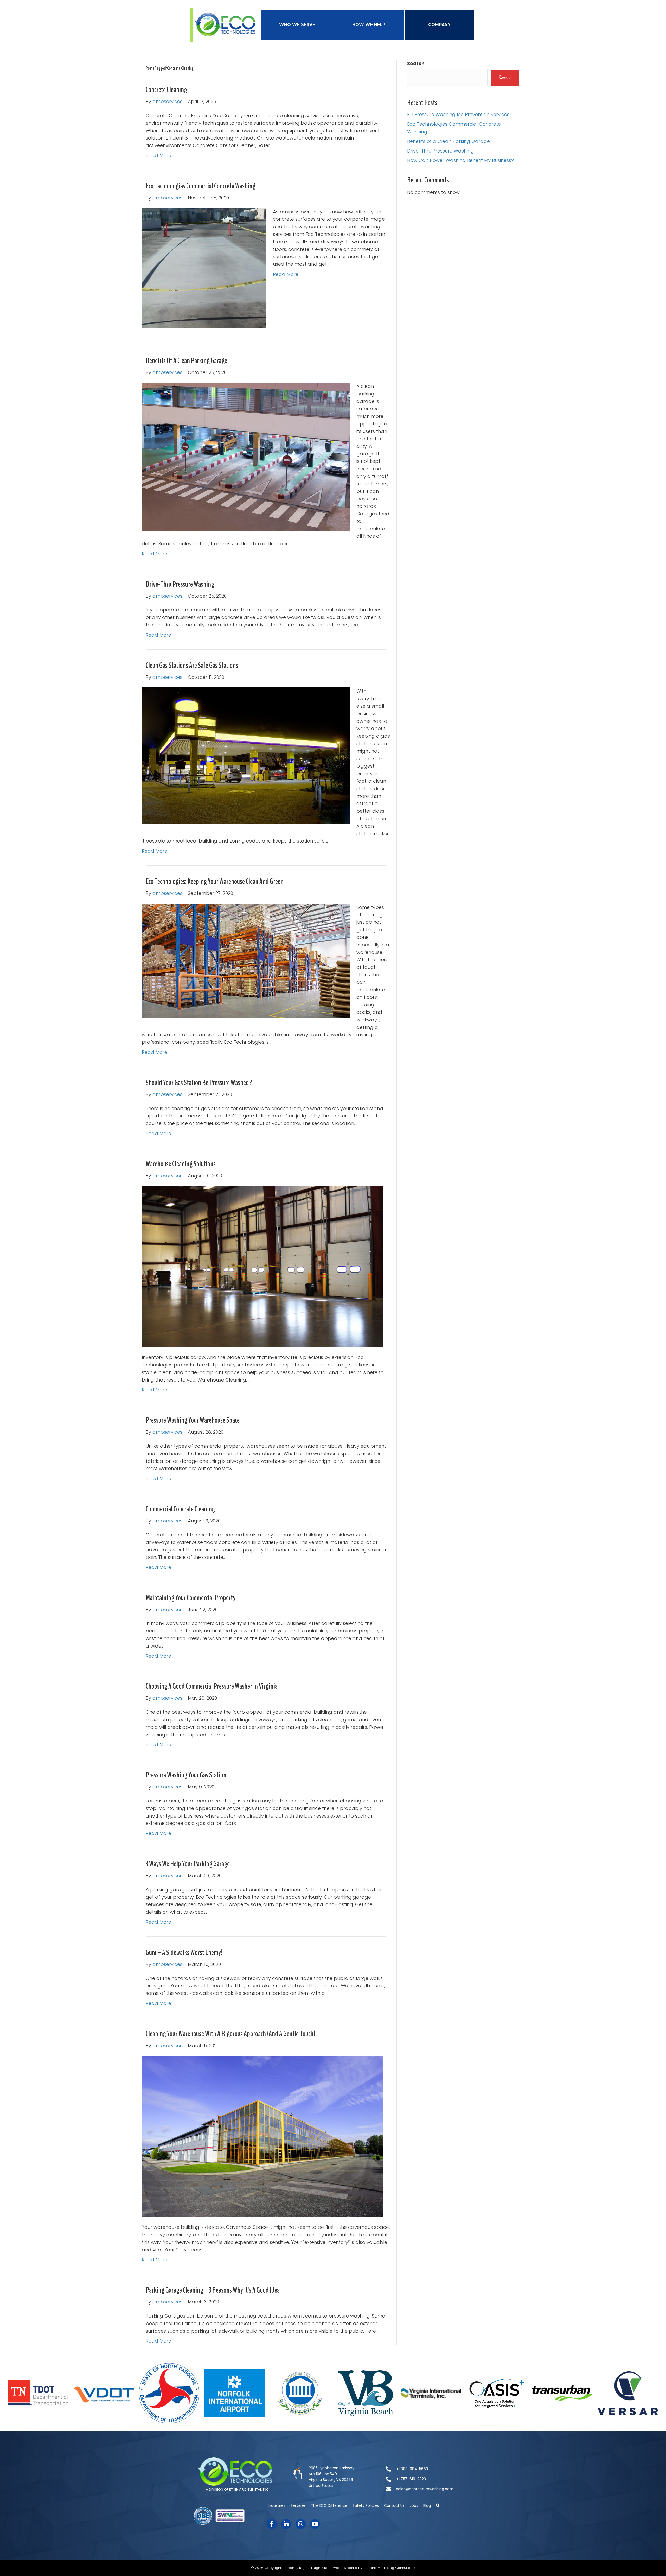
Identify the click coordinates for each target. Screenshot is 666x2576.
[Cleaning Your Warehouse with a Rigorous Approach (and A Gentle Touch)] (263, 2136)
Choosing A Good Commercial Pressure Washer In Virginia (212, 1686)
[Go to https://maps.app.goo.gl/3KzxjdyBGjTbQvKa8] (333, 2479)
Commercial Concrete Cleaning (180, 1509)
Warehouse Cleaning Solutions (181, 1164)
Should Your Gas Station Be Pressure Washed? (199, 1083)
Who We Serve (297, 25)
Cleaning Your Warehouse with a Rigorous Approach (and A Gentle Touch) (230, 2034)
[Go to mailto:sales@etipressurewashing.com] (428, 2489)
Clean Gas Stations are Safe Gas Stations (192, 665)
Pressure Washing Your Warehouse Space (193, 1420)
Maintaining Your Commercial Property (191, 1598)
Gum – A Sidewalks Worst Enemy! (184, 1952)
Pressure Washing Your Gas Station (186, 1775)
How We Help (369, 25)
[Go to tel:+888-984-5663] (428, 2469)
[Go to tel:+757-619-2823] (428, 2479)
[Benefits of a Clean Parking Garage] (246, 456)
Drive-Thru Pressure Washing (180, 584)
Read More (158, 156)
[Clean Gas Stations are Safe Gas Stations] (246, 755)
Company (439, 25)
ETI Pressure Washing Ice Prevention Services (458, 114)
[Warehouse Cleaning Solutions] (263, 1266)
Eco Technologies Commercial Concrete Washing (201, 186)
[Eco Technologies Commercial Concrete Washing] (204, 267)
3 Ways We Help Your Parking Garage (188, 1864)
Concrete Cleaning (166, 90)
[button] (438, 2505)
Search (416, 63)
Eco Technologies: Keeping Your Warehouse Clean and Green (215, 881)
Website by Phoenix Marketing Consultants (379, 2568)
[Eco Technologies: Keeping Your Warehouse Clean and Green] (246, 960)
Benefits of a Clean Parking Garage (186, 361)
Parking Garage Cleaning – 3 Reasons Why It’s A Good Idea (213, 2290)
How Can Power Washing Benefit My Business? (460, 160)
